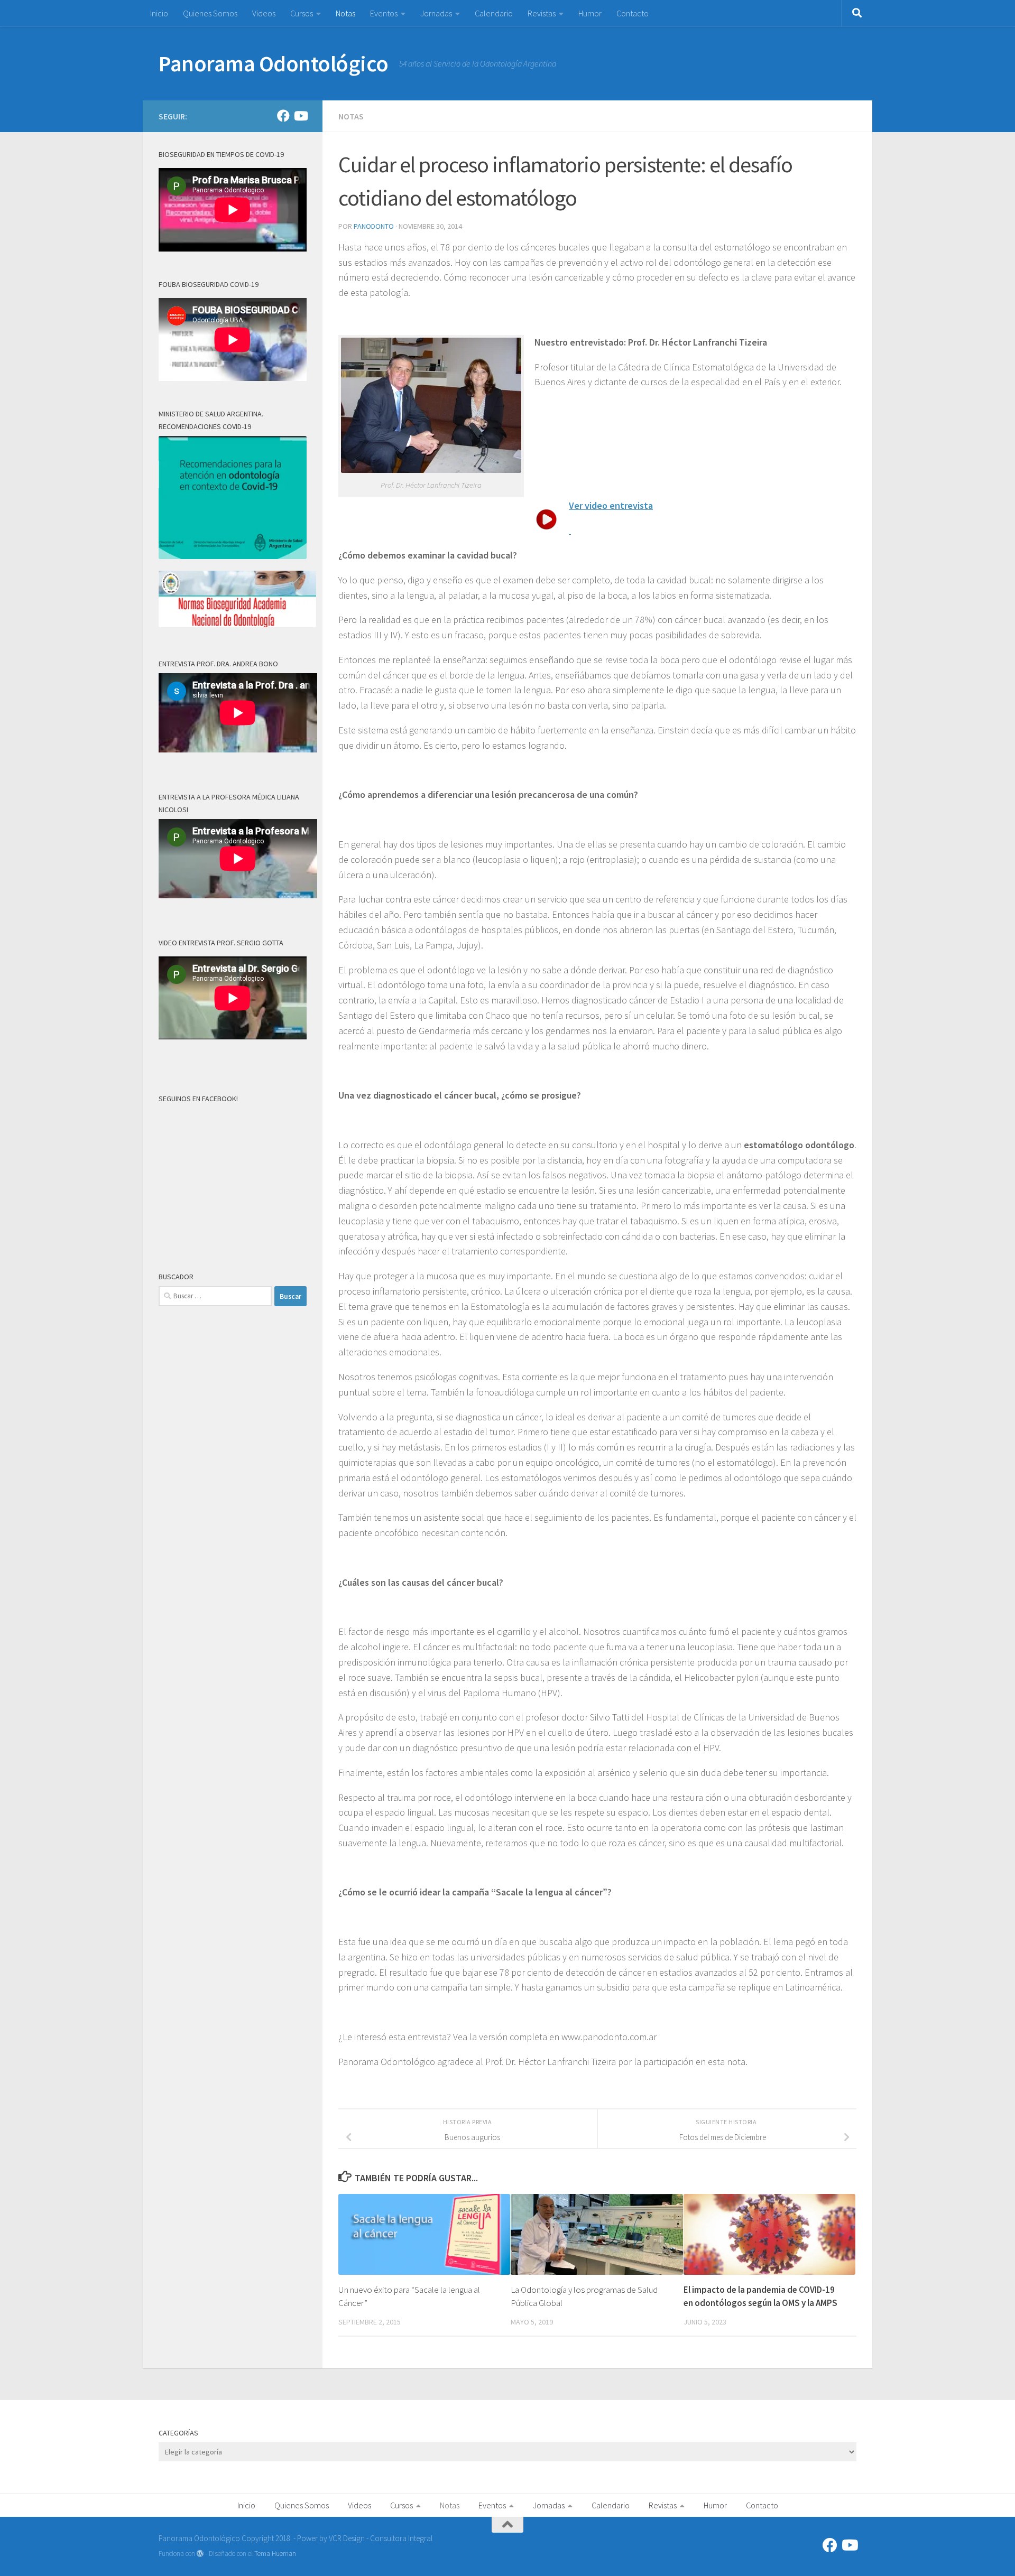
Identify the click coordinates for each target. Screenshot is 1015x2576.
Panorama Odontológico (274, 63)
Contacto (633, 13)
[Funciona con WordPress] (200, 2554)
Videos (264, 13)
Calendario (494, 13)
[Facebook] (283, 116)
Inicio (159, 13)
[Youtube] (300, 116)
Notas (345, 13)
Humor (590, 13)
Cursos (302, 13)
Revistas (542, 13)
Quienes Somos (210, 13)
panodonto (374, 226)
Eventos (384, 13)
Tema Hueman (275, 2554)
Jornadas (436, 13)
